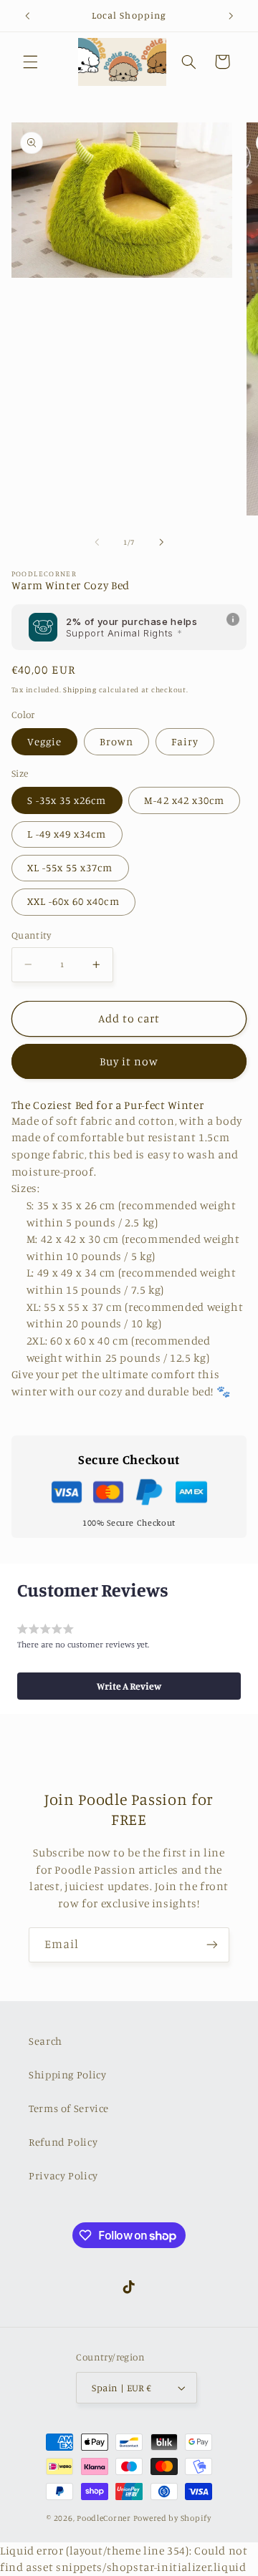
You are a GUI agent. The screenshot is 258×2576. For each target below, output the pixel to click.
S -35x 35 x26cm (67, 800)
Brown (116, 741)
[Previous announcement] (27, 16)
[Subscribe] (212, 1945)
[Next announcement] (231, 16)
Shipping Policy (67, 2074)
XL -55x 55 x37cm (70, 867)
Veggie (44, 741)
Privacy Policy (63, 2175)
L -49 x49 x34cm (67, 834)
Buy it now (129, 1061)
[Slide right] (161, 542)
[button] (30, 62)
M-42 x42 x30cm (184, 800)
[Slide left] (97, 542)
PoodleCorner (104, 2518)
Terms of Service (69, 2108)
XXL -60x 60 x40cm (73, 901)
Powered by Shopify (172, 2518)
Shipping (80, 689)
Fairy (185, 741)
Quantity (31, 935)
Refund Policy (63, 2142)
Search (46, 2041)
